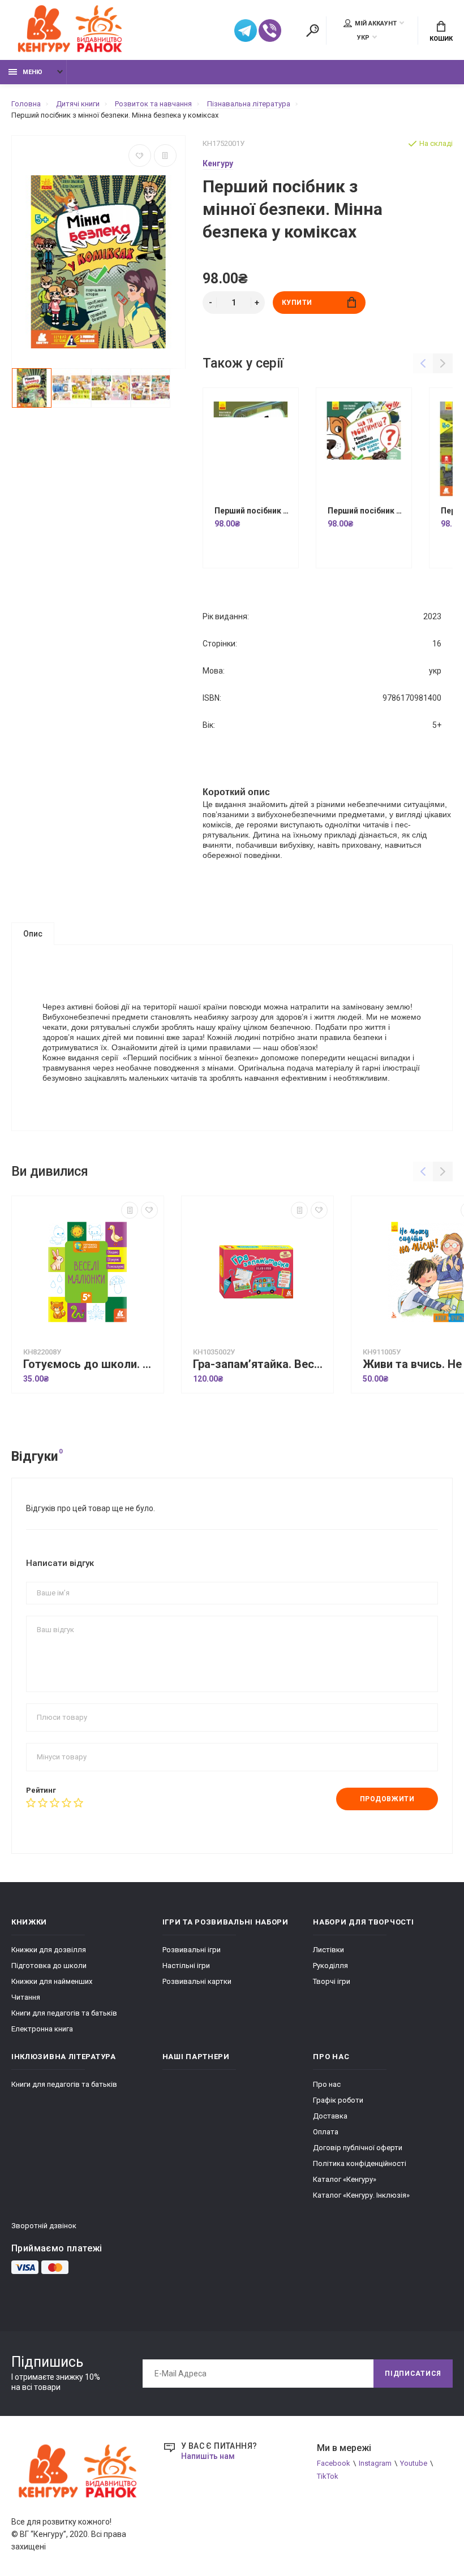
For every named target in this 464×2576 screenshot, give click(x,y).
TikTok (328, 2476)
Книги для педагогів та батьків (64, 2013)
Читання (26, 1997)
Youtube (414, 2463)
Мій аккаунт (376, 23)
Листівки (328, 1950)
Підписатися (413, 2374)
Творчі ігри (332, 1981)
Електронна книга (42, 2029)
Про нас (327, 2084)
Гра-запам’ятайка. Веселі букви (260, 1364)
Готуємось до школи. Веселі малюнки (91, 1364)
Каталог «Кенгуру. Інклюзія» (361, 2195)
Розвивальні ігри (192, 1950)
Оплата (326, 2132)
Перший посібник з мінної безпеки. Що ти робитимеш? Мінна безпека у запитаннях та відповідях (367, 511)
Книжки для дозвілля (49, 1950)
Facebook (334, 2463)
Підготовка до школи (49, 1966)
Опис (33, 934)
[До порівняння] (165, 156)
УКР (363, 38)
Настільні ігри (186, 1966)
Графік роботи (338, 2100)
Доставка (330, 2116)
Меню (33, 72)
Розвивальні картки (197, 1981)
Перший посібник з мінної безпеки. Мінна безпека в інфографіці (254, 511)
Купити (297, 303)
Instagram (375, 2463)
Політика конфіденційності (360, 2163)
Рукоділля (330, 1966)
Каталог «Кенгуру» (345, 2179)
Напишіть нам (208, 2456)
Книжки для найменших (52, 1981)
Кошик (441, 39)
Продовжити (387, 1799)
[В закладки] (140, 156)
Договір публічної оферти (358, 2148)
